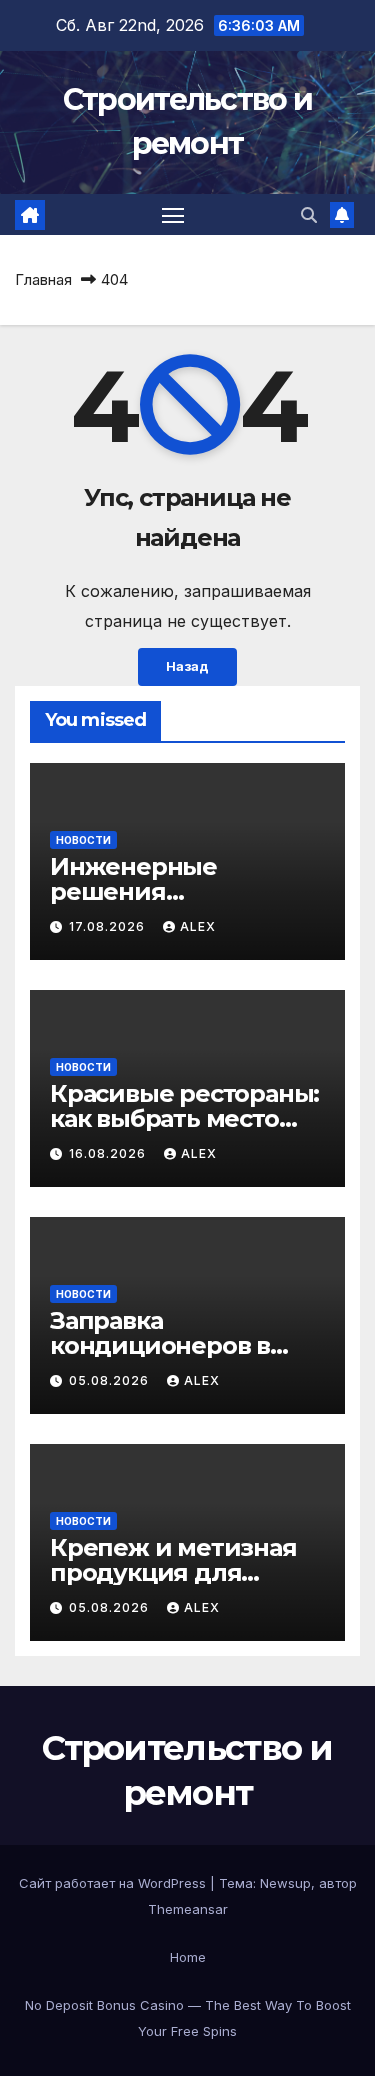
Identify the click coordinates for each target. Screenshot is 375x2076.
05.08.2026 (111, 1380)
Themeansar (188, 1909)
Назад (187, 666)
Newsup (285, 1883)
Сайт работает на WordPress (114, 1883)
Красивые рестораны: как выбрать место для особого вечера (184, 1118)
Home (188, 1957)
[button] (309, 215)
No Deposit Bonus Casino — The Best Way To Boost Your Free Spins (188, 2018)
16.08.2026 (109, 1153)
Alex (198, 926)
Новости (83, 840)
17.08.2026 (109, 926)
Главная (43, 279)
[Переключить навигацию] (173, 215)
